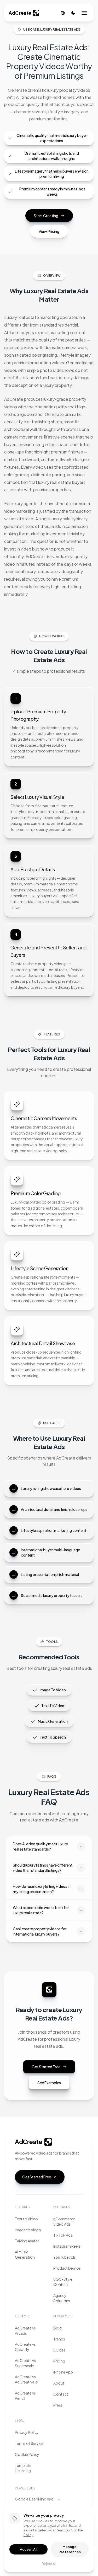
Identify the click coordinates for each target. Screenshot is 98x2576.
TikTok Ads (63, 2235)
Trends (59, 2339)
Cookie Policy (27, 2454)
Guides (59, 2350)
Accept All (28, 2549)
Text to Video (26, 2219)
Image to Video (28, 2230)
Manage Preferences (70, 2549)
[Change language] (63, 13)
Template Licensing (23, 2468)
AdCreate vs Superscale (25, 2363)
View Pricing (49, 231)
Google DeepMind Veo (34, 2499)
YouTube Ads (65, 2257)
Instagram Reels (67, 2246)
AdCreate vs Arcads (25, 2331)
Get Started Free (46, 2067)
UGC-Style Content (63, 2282)
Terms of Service (29, 2443)
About (59, 2383)
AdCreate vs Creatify (25, 2347)
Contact (61, 2394)
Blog (57, 2328)
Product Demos (67, 2268)
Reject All (49, 2564)
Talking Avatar (27, 2241)
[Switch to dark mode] (73, 13)
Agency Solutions (62, 2298)
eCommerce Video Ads (64, 2221)
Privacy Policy (27, 2432)
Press (58, 2405)
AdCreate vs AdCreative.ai (27, 2379)
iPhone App (63, 2372)
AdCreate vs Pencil (25, 2396)
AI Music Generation (25, 2254)
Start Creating (46, 216)
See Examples (49, 2083)
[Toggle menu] (84, 13)
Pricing (59, 2361)
